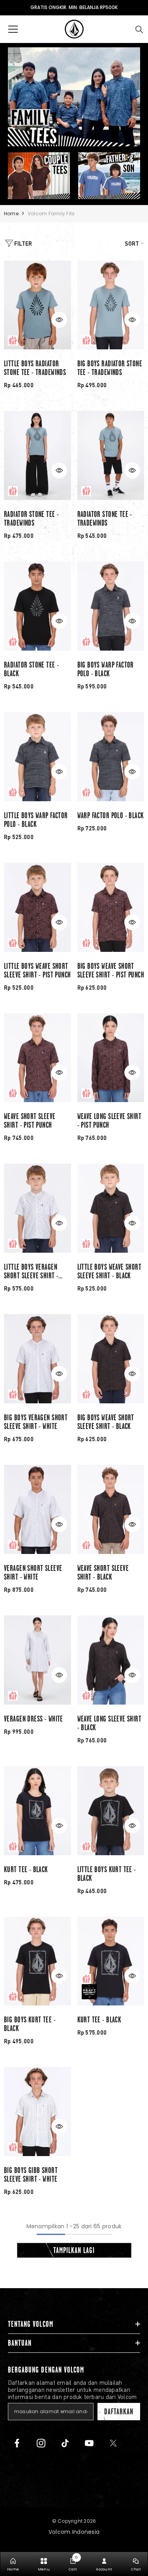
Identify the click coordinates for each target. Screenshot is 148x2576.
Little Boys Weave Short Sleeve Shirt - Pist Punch (37, 970)
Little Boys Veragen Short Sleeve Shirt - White (31, 1271)
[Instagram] (41, 2443)
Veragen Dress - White (34, 1719)
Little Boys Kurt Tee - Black (107, 1874)
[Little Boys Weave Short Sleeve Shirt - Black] (111, 1208)
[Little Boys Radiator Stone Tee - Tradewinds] (37, 305)
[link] (73, 2564)
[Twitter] (113, 2443)
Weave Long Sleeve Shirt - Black (110, 1723)
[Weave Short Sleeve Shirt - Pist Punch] (37, 1058)
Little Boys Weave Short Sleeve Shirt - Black (110, 1271)
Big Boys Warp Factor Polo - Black (106, 669)
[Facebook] (17, 2443)
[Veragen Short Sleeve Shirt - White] (37, 1509)
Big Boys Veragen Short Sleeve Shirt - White (36, 1422)
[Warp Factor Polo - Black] (111, 757)
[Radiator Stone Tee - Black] (37, 606)
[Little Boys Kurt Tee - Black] (111, 1811)
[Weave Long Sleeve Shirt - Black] (111, 1660)
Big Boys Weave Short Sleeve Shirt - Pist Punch (111, 970)
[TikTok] (65, 2443)
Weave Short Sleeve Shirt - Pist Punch (30, 1121)
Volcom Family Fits (51, 214)
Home (11, 214)
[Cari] (139, 30)
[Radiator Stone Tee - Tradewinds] (37, 455)
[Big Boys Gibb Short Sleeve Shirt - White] (37, 2112)
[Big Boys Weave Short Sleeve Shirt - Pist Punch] (111, 907)
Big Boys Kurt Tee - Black (30, 2024)
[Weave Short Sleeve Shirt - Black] (111, 1509)
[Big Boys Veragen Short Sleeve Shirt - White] (37, 1359)
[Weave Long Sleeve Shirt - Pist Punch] (111, 1058)
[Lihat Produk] (59, 320)
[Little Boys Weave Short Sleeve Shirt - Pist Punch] (37, 907)
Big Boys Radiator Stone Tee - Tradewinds (110, 368)
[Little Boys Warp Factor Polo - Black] (37, 757)
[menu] (13, 29)
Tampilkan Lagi (74, 2250)
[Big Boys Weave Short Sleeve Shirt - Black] (111, 1359)
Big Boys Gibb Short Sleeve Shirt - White (31, 2175)
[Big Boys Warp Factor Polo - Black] (111, 606)
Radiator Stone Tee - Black (31, 669)
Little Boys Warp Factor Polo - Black (36, 820)
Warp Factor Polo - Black (111, 815)
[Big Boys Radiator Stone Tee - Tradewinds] (111, 305)
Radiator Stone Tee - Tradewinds (31, 519)
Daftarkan (119, 2412)
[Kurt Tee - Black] (37, 1811)
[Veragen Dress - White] (37, 1660)
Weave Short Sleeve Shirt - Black (103, 1572)
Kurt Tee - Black (26, 1869)
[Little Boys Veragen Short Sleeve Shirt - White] (37, 1208)
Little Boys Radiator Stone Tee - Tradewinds (35, 368)
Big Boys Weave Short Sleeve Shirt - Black (106, 1422)
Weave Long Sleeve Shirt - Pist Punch (110, 1121)
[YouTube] (89, 2443)
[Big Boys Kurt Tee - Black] (37, 1961)
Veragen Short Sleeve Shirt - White (33, 1572)
